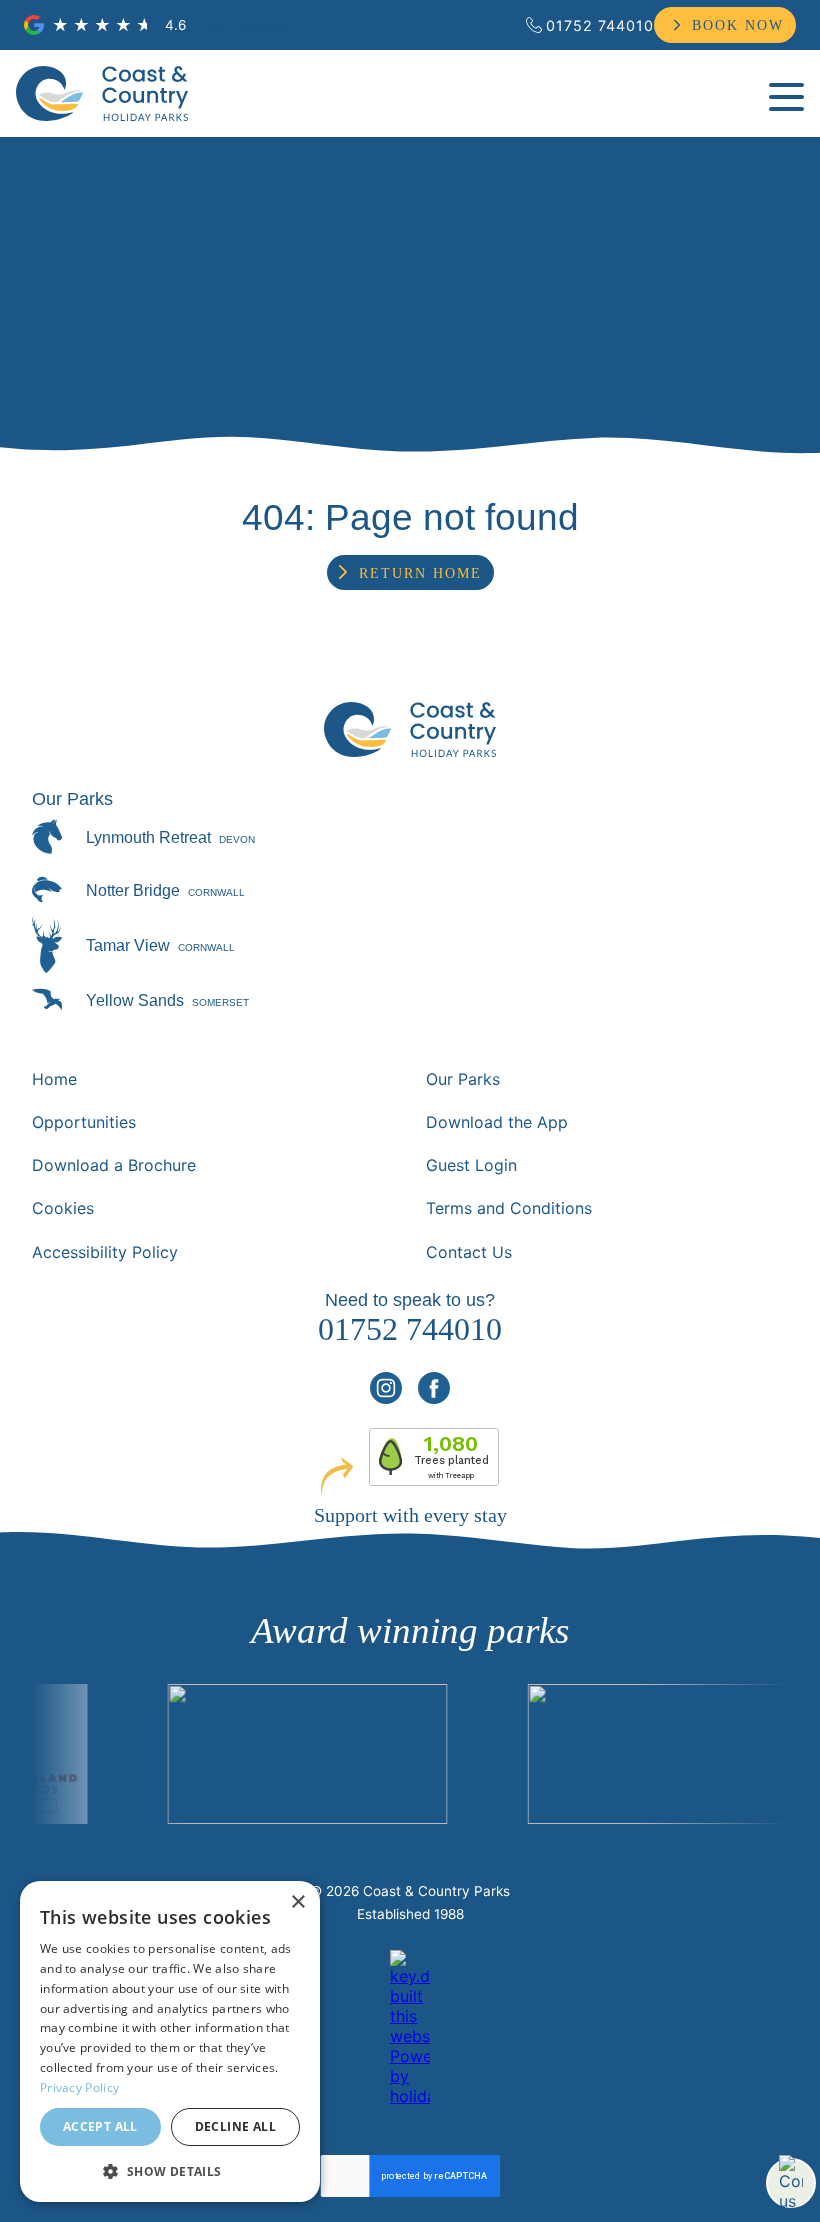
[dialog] (170, 2041)
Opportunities (84, 1122)
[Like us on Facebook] (434, 1388)
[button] (170, 2170)
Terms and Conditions (509, 1208)
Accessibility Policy (105, 1252)
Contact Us (469, 1252)
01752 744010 (600, 25)
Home (54, 1079)
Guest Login (471, 1165)
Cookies (63, 1208)
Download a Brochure (114, 1165)
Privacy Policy (79, 2087)
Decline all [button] (235, 2126)
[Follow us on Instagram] (386, 1388)
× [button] (297, 1902)
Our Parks (463, 1079)
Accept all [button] (100, 2126)
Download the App (497, 1122)
